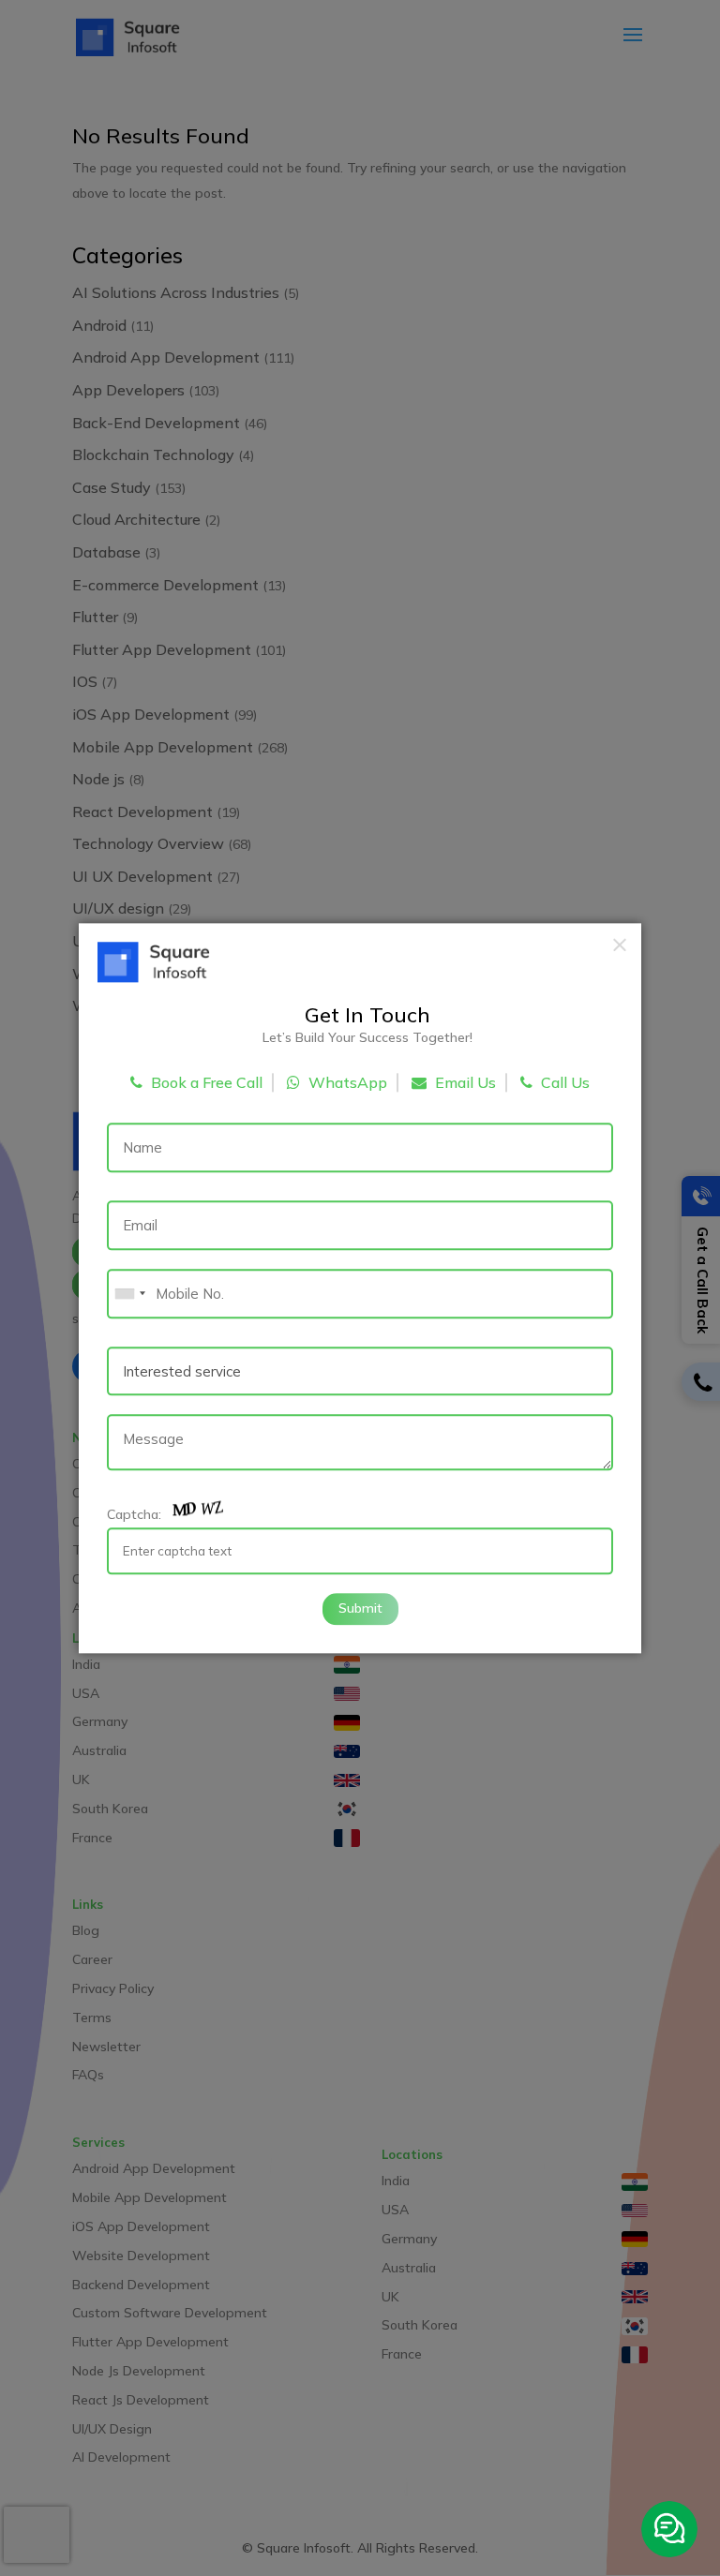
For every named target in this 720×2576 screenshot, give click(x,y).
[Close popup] (620, 945)
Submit (360, 1608)
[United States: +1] (129, 1294)
